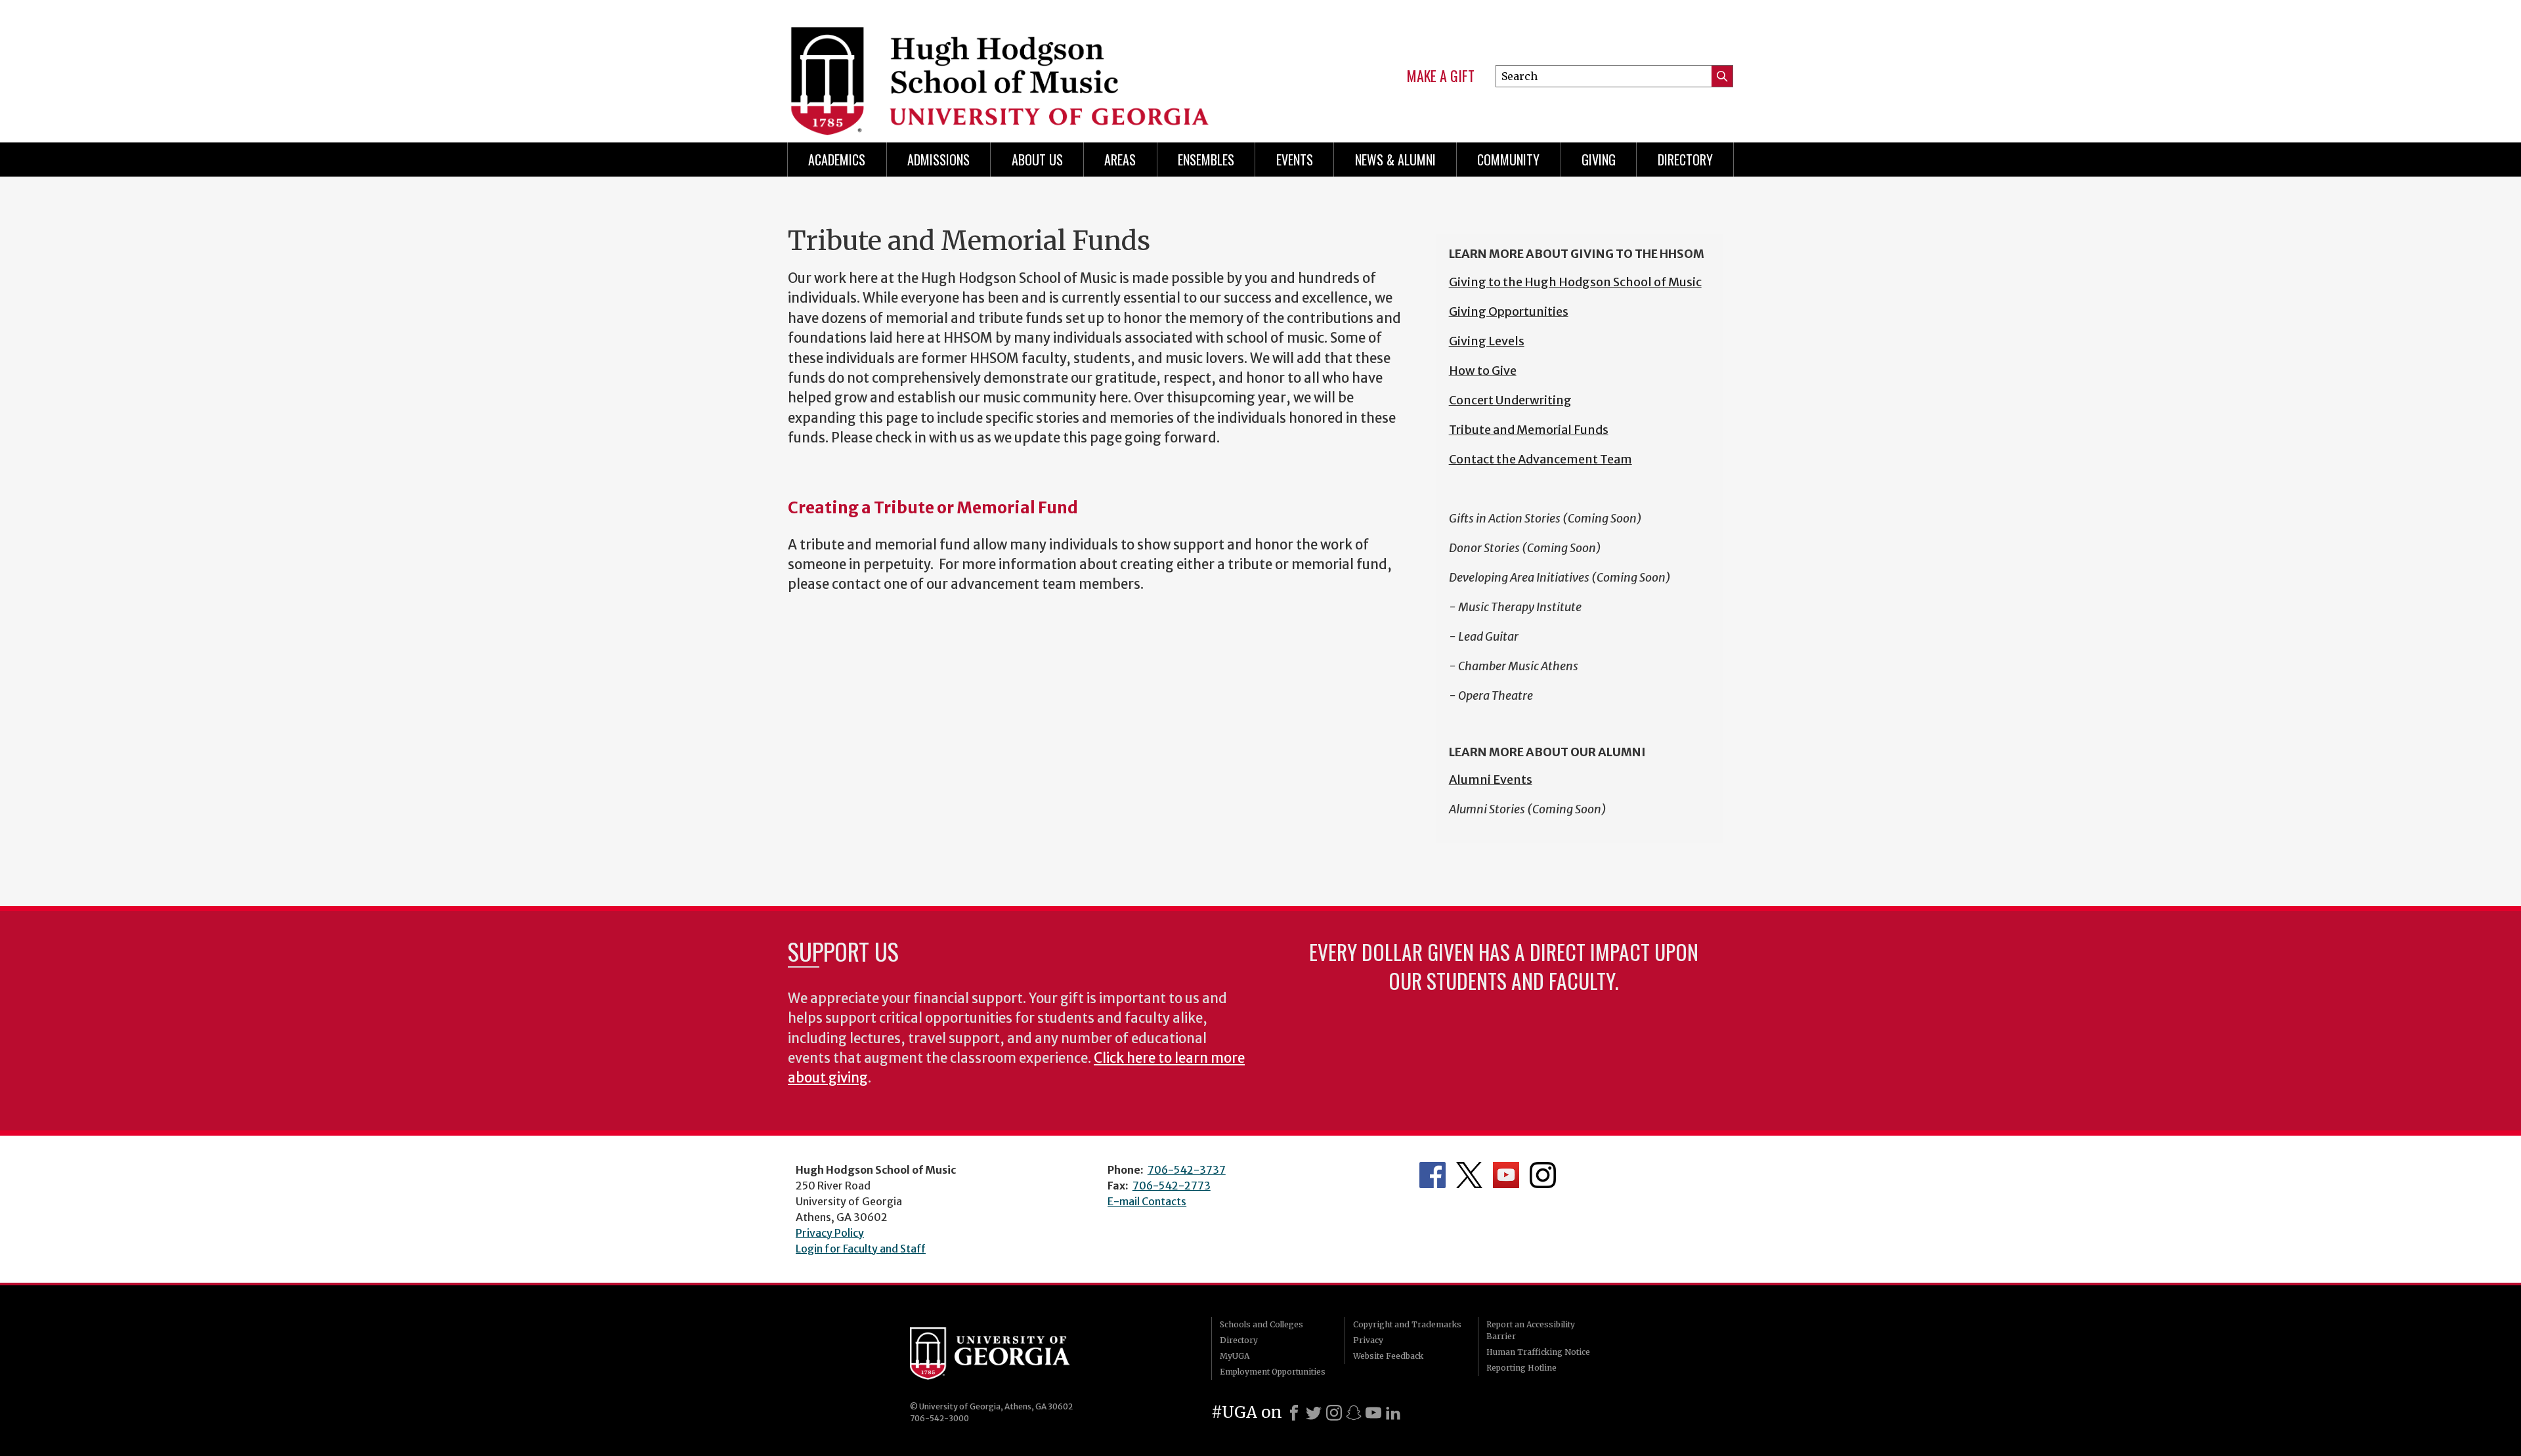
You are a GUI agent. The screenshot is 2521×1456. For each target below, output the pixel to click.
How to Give (1483, 371)
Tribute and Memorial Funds (1529, 430)
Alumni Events (1491, 780)
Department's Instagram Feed (1543, 1175)
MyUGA (1235, 1356)
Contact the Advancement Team (1541, 459)
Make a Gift (1441, 76)
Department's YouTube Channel (1506, 1175)
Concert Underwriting (1510, 400)
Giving (1599, 160)
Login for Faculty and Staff (861, 1249)
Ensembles (1206, 160)
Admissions (938, 160)
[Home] (1012, 66)
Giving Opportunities (1509, 311)
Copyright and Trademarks (1407, 1324)
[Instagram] (1334, 1413)
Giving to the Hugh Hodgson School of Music (1575, 282)
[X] (1314, 1413)
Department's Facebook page (1433, 1175)
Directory (1685, 160)
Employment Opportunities (1273, 1372)
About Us (1037, 160)
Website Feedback (1388, 1356)
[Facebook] (1294, 1413)
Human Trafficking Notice (1538, 1352)
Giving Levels (1487, 341)
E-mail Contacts (1147, 1201)
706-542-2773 (1172, 1186)
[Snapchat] (1354, 1413)
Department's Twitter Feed (1469, 1175)
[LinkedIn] (1393, 1413)
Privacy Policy (830, 1233)
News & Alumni (1395, 160)
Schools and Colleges (1261, 1324)
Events (1295, 160)
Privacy (1368, 1340)
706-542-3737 (1187, 1170)
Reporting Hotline (1521, 1368)
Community (1508, 160)
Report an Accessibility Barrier (1531, 1330)
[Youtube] (1373, 1413)
